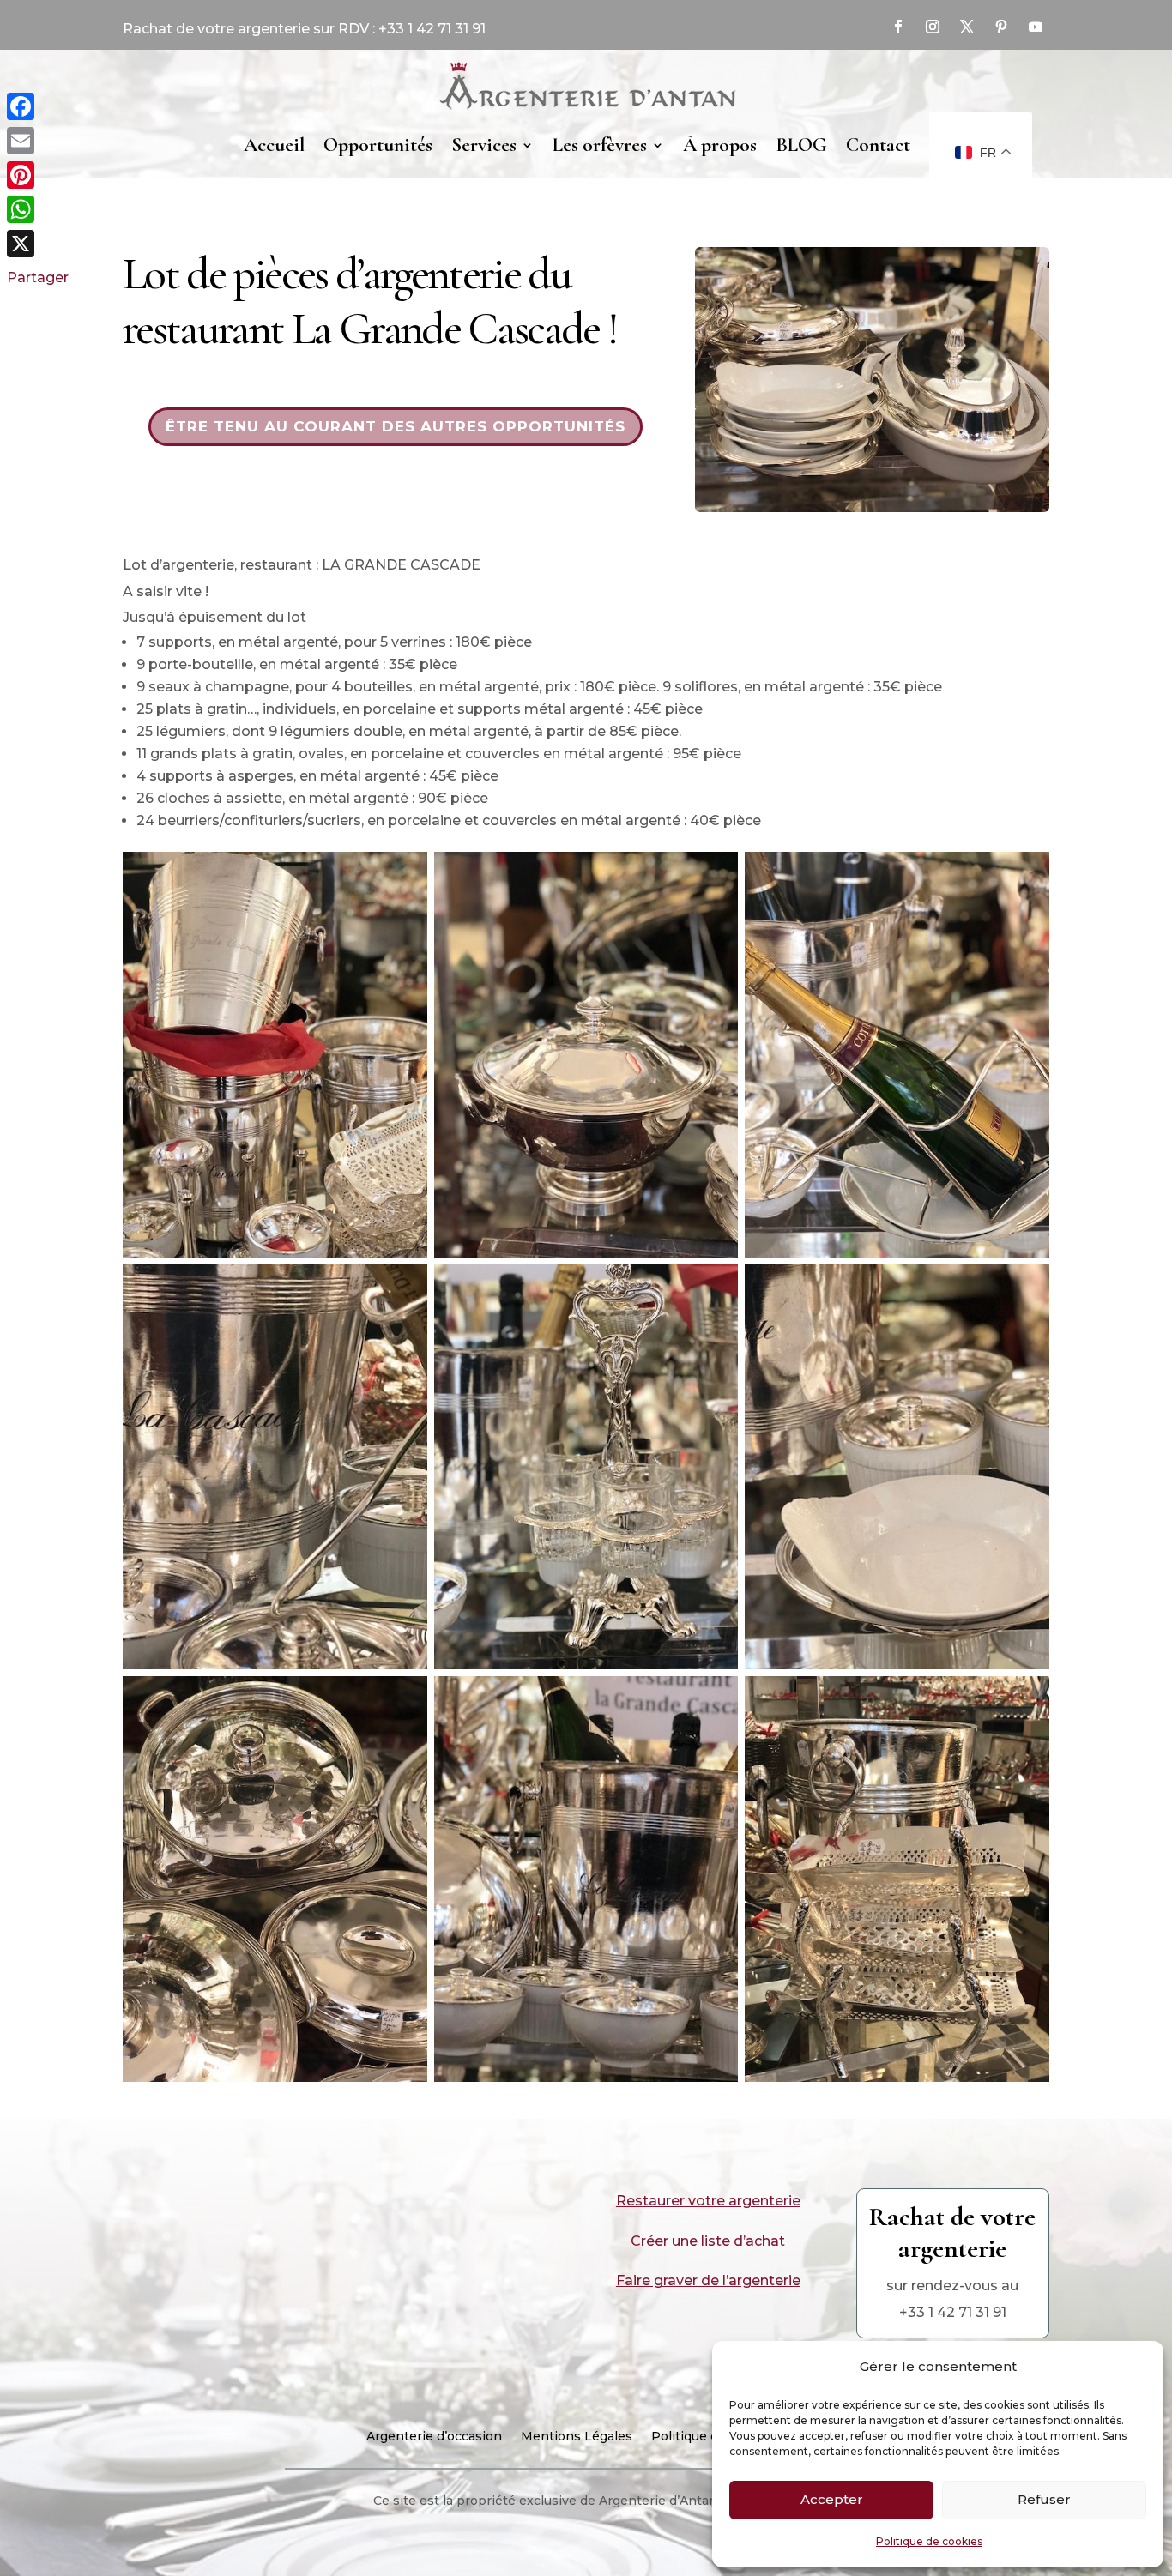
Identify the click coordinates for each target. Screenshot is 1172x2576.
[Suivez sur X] (967, 27)
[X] (38, 244)
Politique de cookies (929, 2541)
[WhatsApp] (38, 209)
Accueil (274, 145)
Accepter (832, 2499)
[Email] (38, 141)
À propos (720, 145)
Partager (38, 278)
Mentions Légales (577, 2437)
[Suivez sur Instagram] (933, 27)
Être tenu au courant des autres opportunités (396, 426)
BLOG (801, 145)
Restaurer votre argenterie (708, 2201)
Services (484, 145)
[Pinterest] (38, 175)
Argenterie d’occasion (434, 2437)
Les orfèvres (600, 145)
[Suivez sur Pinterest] (1001, 27)
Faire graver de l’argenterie (708, 2280)
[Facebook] (38, 106)
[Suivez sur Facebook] (898, 27)
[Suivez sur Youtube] (1036, 27)
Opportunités (378, 145)
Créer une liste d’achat (708, 2241)
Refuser (1044, 2499)
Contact (878, 145)
